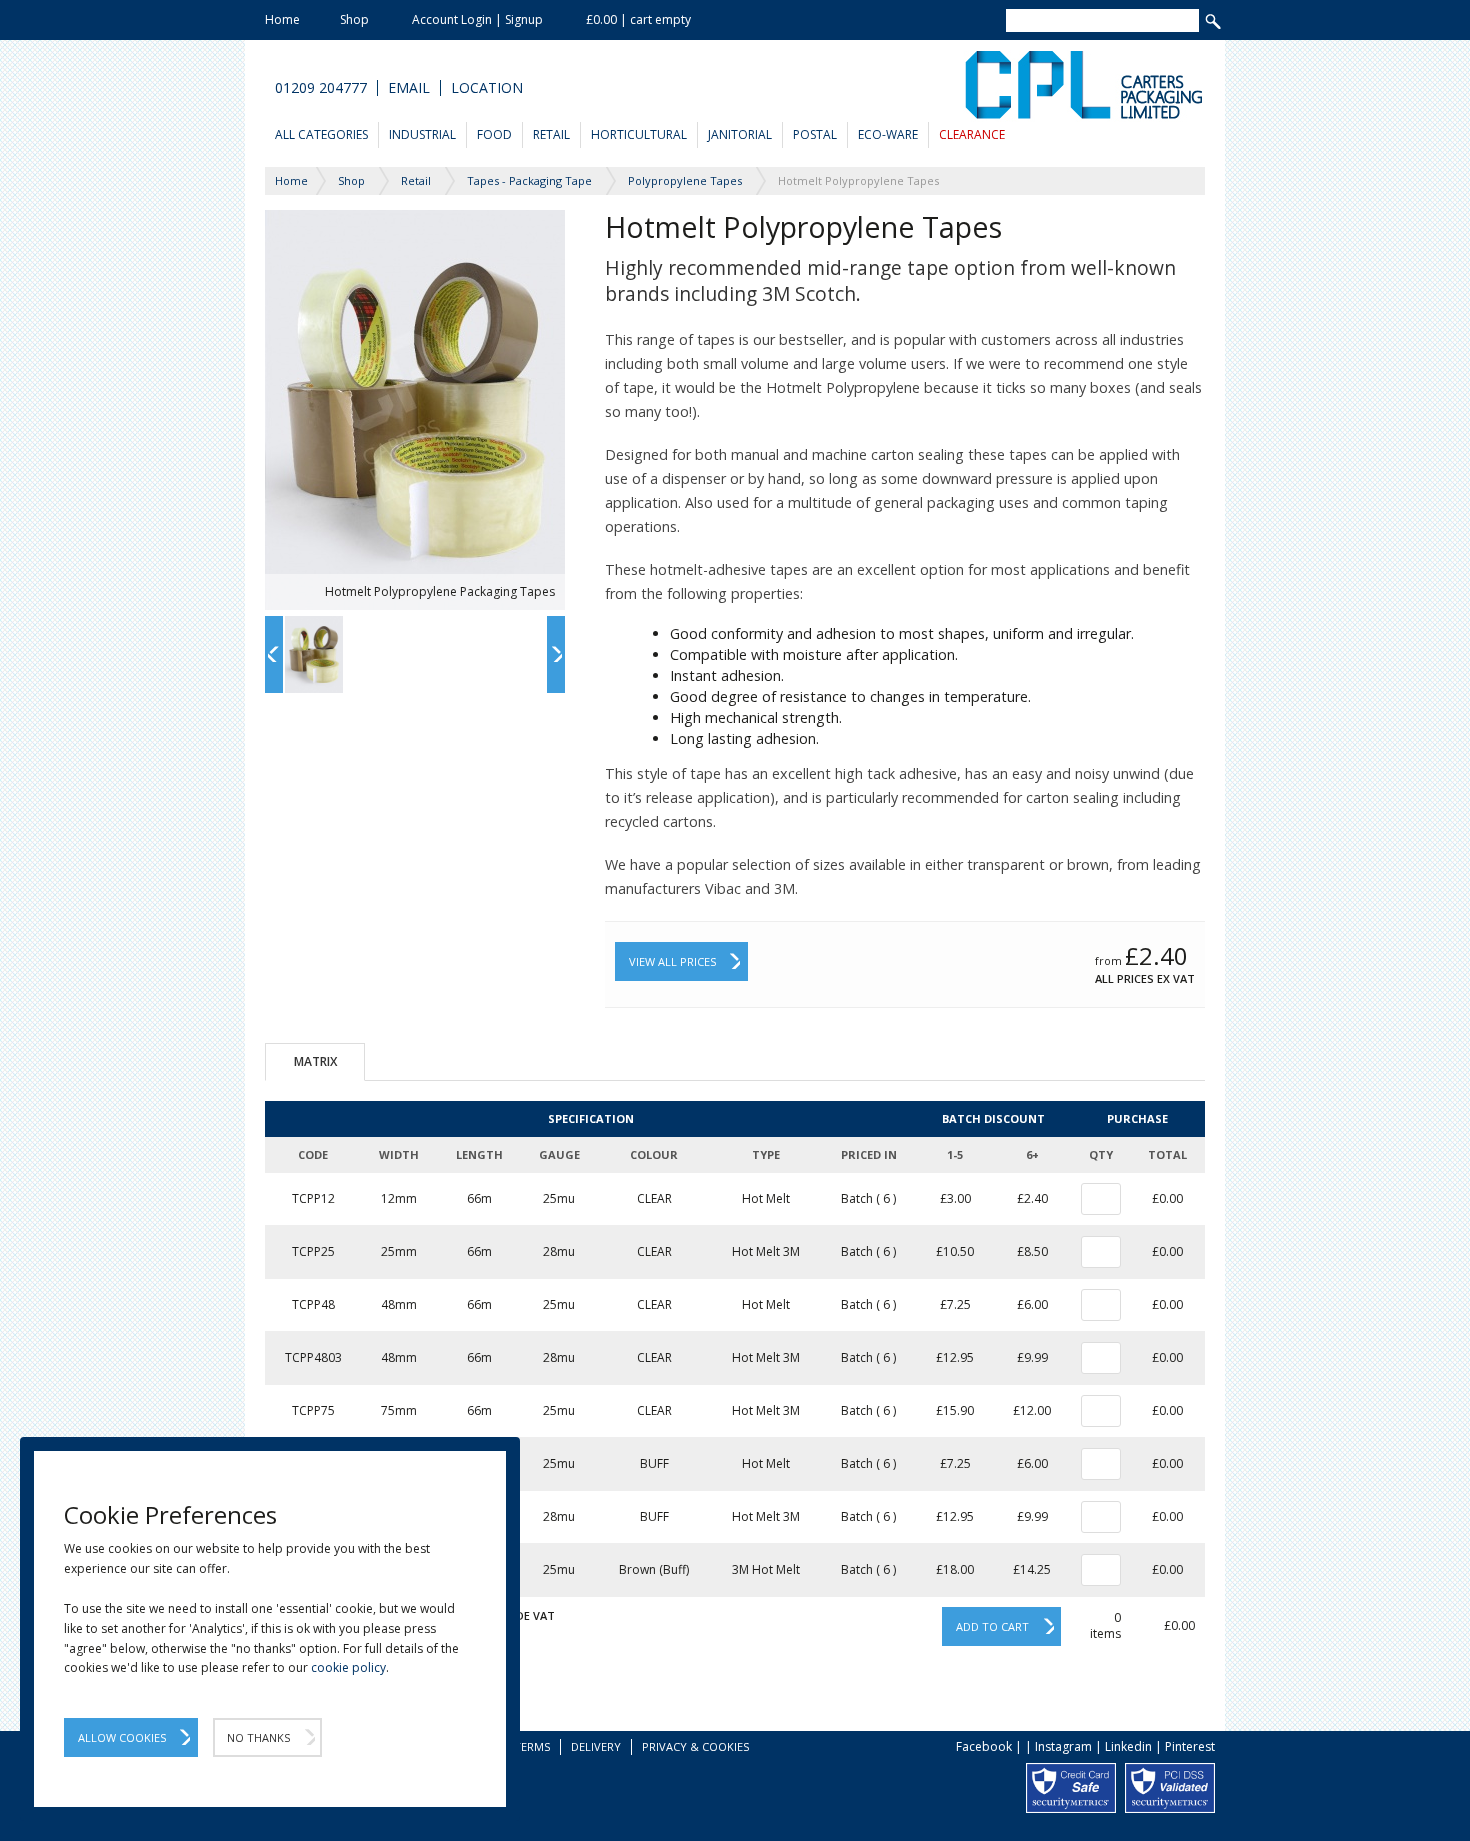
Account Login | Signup (477, 19)
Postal (815, 134)
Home (282, 19)
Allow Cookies (122, 1737)
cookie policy (348, 1667)
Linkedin (1128, 1746)
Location (487, 88)
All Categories (321, 134)
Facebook (984, 1746)
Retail (551, 134)
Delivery (596, 1746)
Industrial (422, 134)
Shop (354, 19)
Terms (532, 1746)
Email (409, 88)
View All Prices (672, 961)
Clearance (972, 134)
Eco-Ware (888, 134)
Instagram (1063, 1746)
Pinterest (1190, 1746)
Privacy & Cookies (695, 1746)
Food (494, 134)
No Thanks (258, 1737)
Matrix (315, 1061)
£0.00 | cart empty (638, 19)
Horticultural (639, 134)
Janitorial (740, 134)
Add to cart (992, 1626)
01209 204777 (321, 88)
